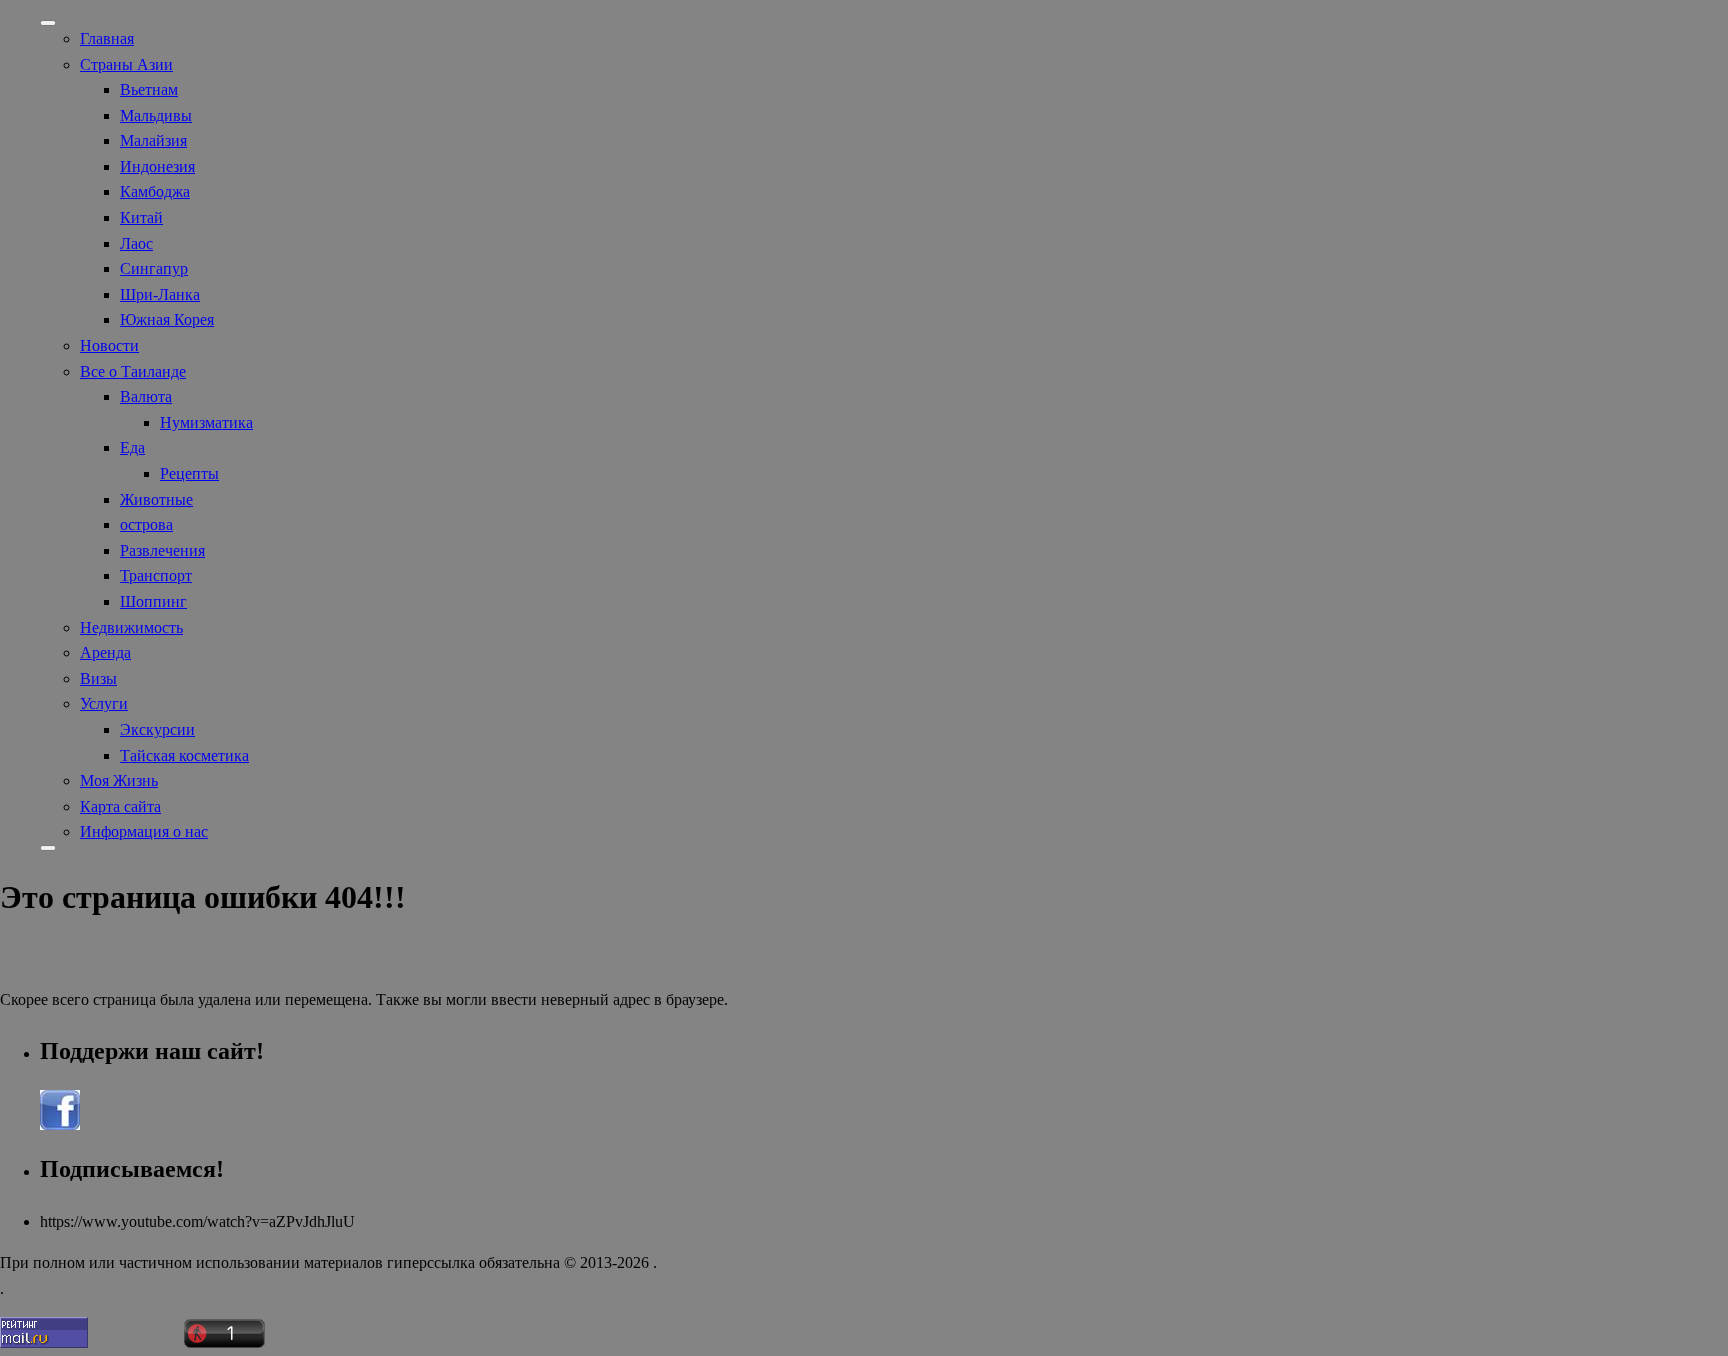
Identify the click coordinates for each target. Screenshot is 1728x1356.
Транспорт (156, 575)
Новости (109, 345)
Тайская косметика (184, 755)
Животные (156, 499)
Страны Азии (126, 64)
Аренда (105, 652)
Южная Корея (167, 319)
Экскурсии (157, 729)
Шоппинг (153, 601)
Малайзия (153, 140)
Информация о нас (144, 831)
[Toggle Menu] (48, 23)
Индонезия (157, 166)
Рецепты (189, 473)
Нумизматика (206, 422)
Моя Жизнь (119, 780)
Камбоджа (155, 191)
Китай (141, 217)
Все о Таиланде (133, 371)
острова (146, 524)
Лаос (136, 243)
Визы (98, 678)
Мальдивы (156, 115)
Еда (132, 447)
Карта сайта (120, 806)
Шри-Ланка (160, 294)
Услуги (104, 703)
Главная (107, 38)
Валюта (146, 396)
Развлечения (162, 550)
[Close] (48, 848)
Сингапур (154, 268)
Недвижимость (131, 627)
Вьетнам (149, 89)
